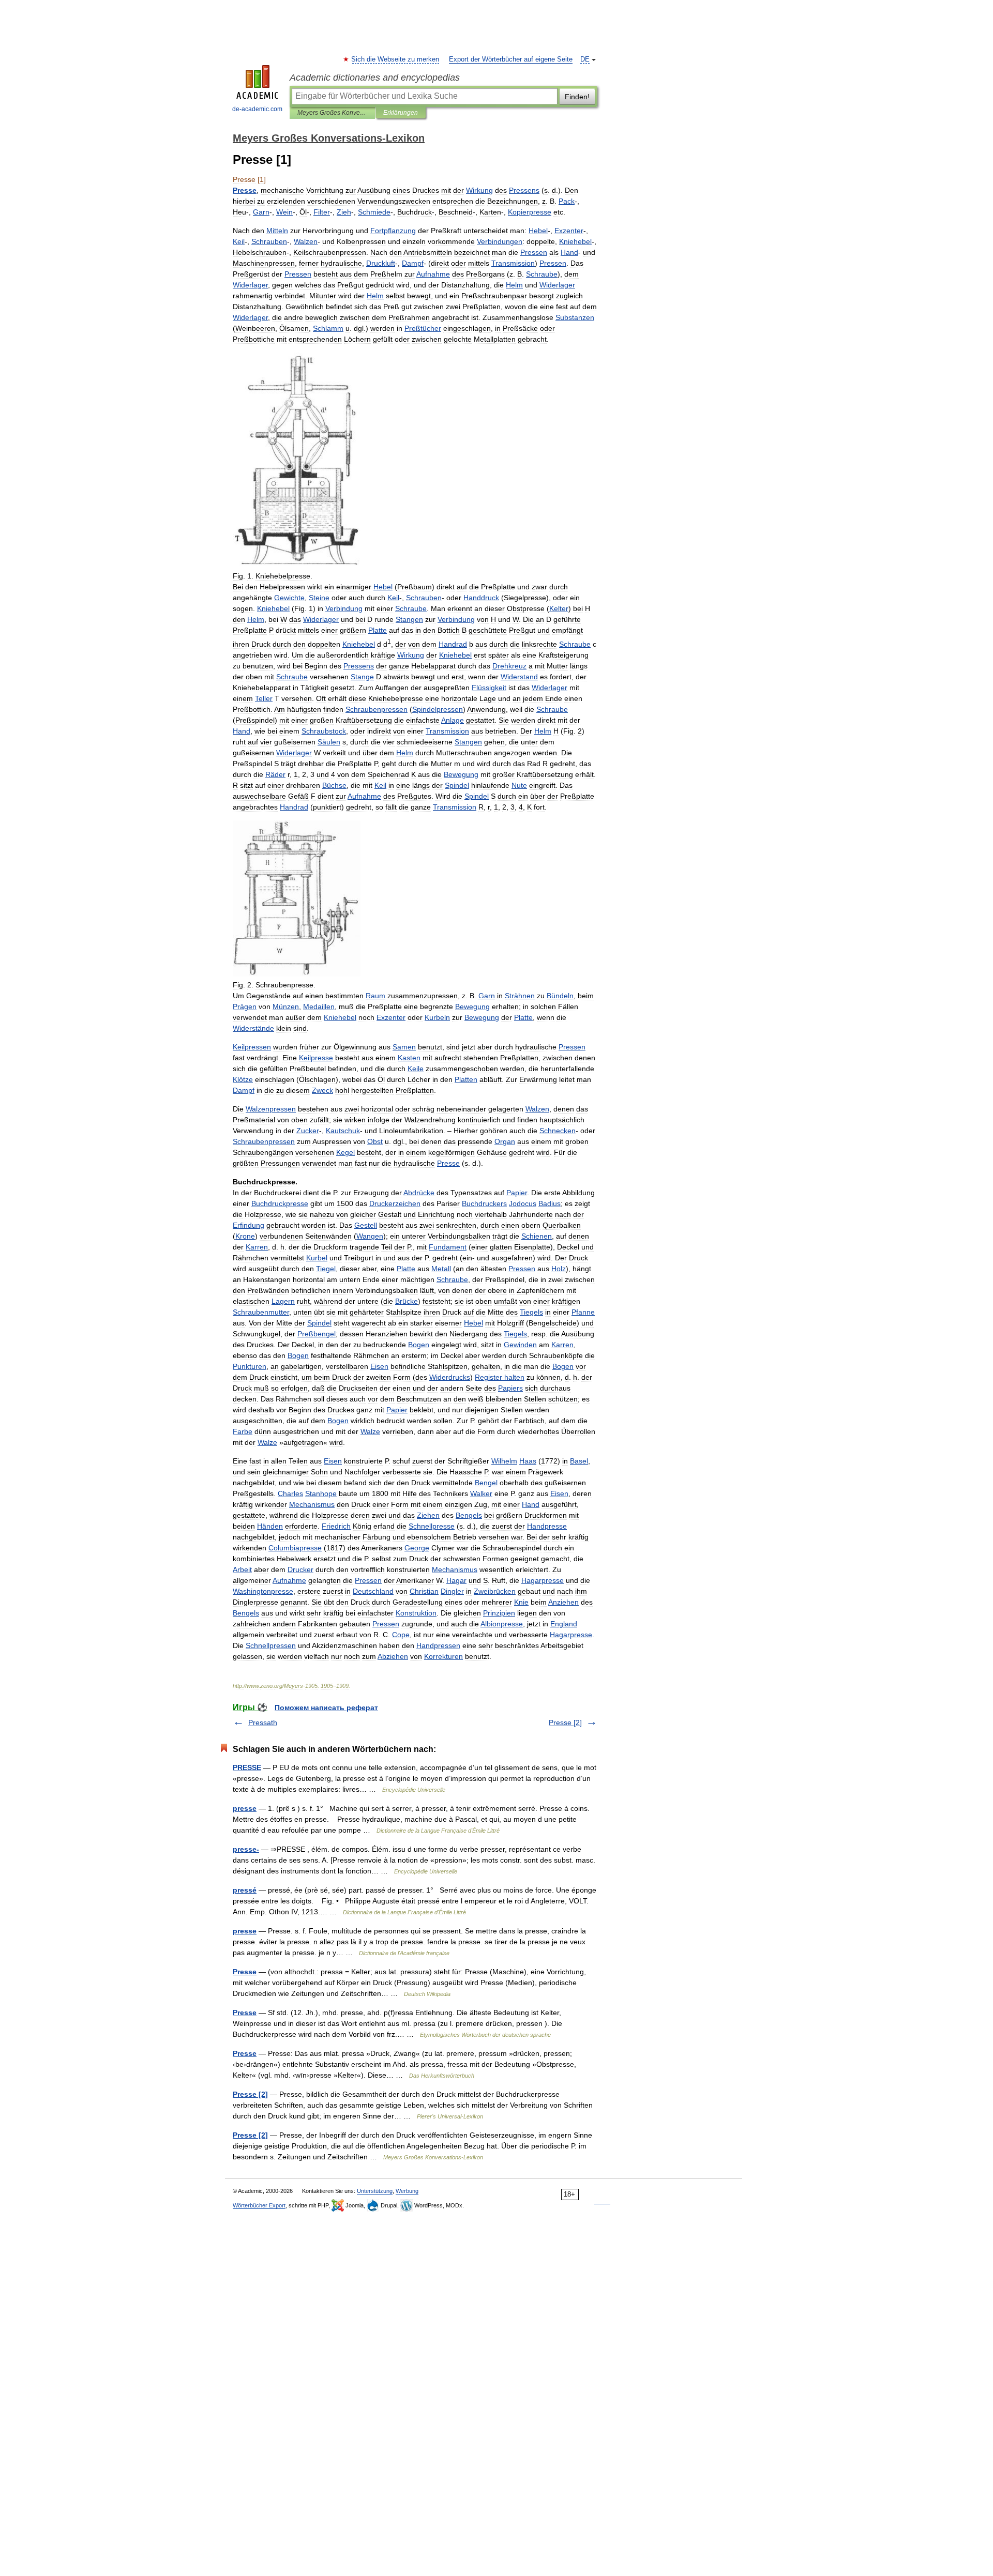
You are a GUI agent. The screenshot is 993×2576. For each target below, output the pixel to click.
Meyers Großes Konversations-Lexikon (332, 113)
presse (245, 1808)
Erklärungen (401, 113)
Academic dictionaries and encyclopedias (375, 78)
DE (585, 59)
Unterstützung (375, 2191)
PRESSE (247, 1767)
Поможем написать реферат (326, 1708)
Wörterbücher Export (259, 2205)
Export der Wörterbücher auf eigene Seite (511, 59)
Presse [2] (565, 1723)
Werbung (407, 2191)
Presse (245, 1972)
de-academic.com (257, 109)
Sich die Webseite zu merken (396, 59)
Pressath (263, 1723)
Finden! (577, 97)
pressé (245, 1890)
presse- (246, 1849)
